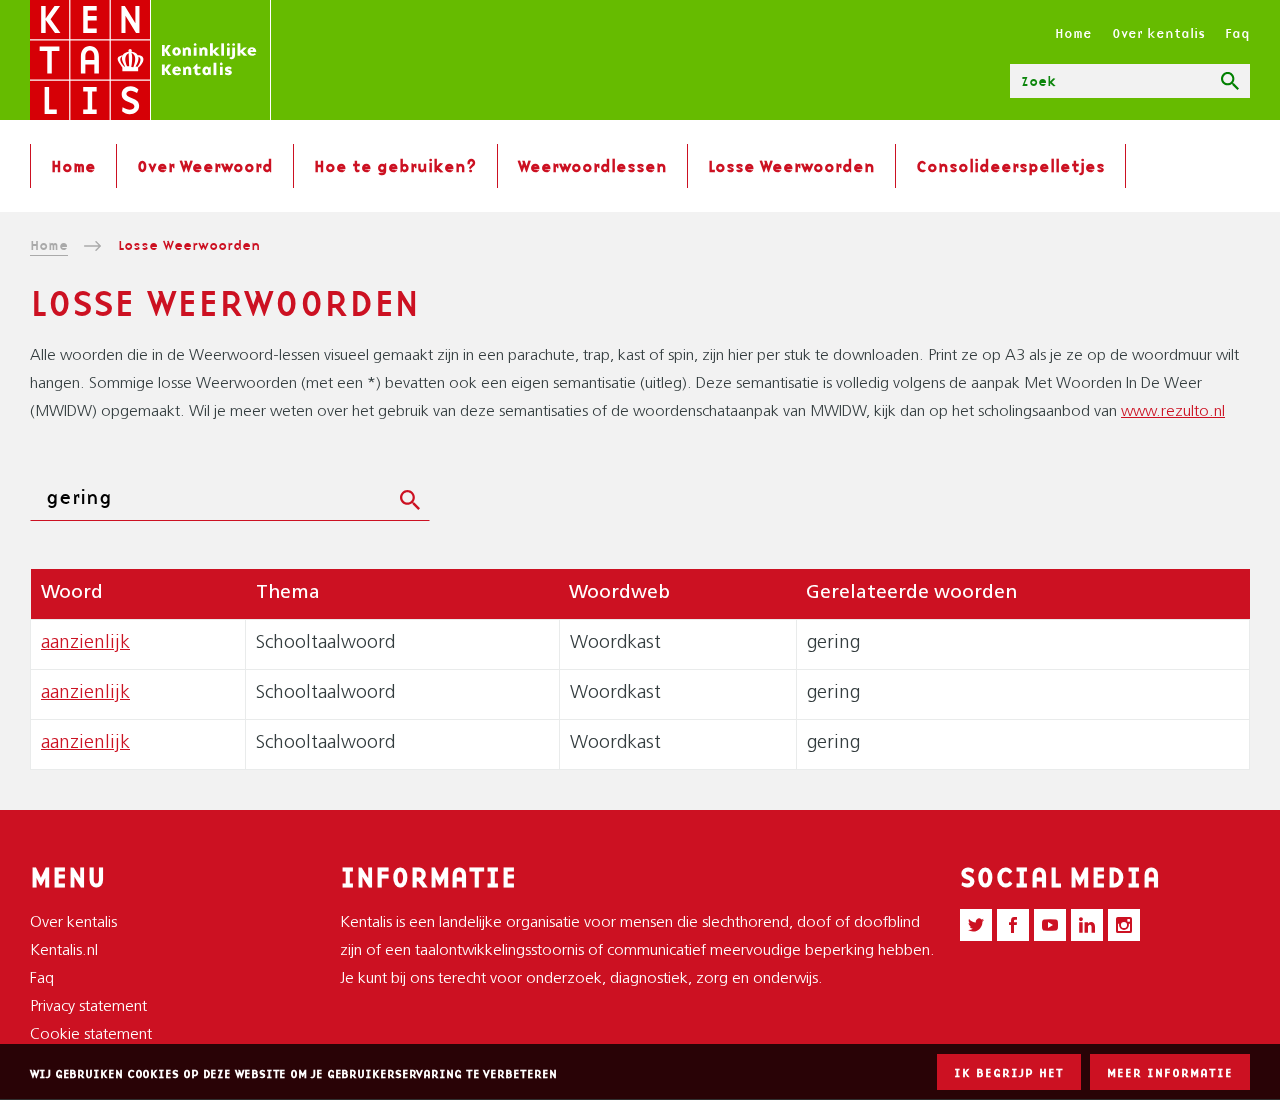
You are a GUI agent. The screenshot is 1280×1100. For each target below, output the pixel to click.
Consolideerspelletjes (1010, 166)
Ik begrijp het (1009, 1072)
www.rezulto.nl (1173, 412)
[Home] (150, 60)
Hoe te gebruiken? (395, 166)
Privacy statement (88, 1007)
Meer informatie (1170, 1072)
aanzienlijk (85, 643)
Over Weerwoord (205, 166)
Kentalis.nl (64, 951)
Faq (1237, 33)
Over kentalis (1158, 33)
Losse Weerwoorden (791, 166)
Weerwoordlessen (592, 166)
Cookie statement (91, 1035)
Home (1073, 33)
